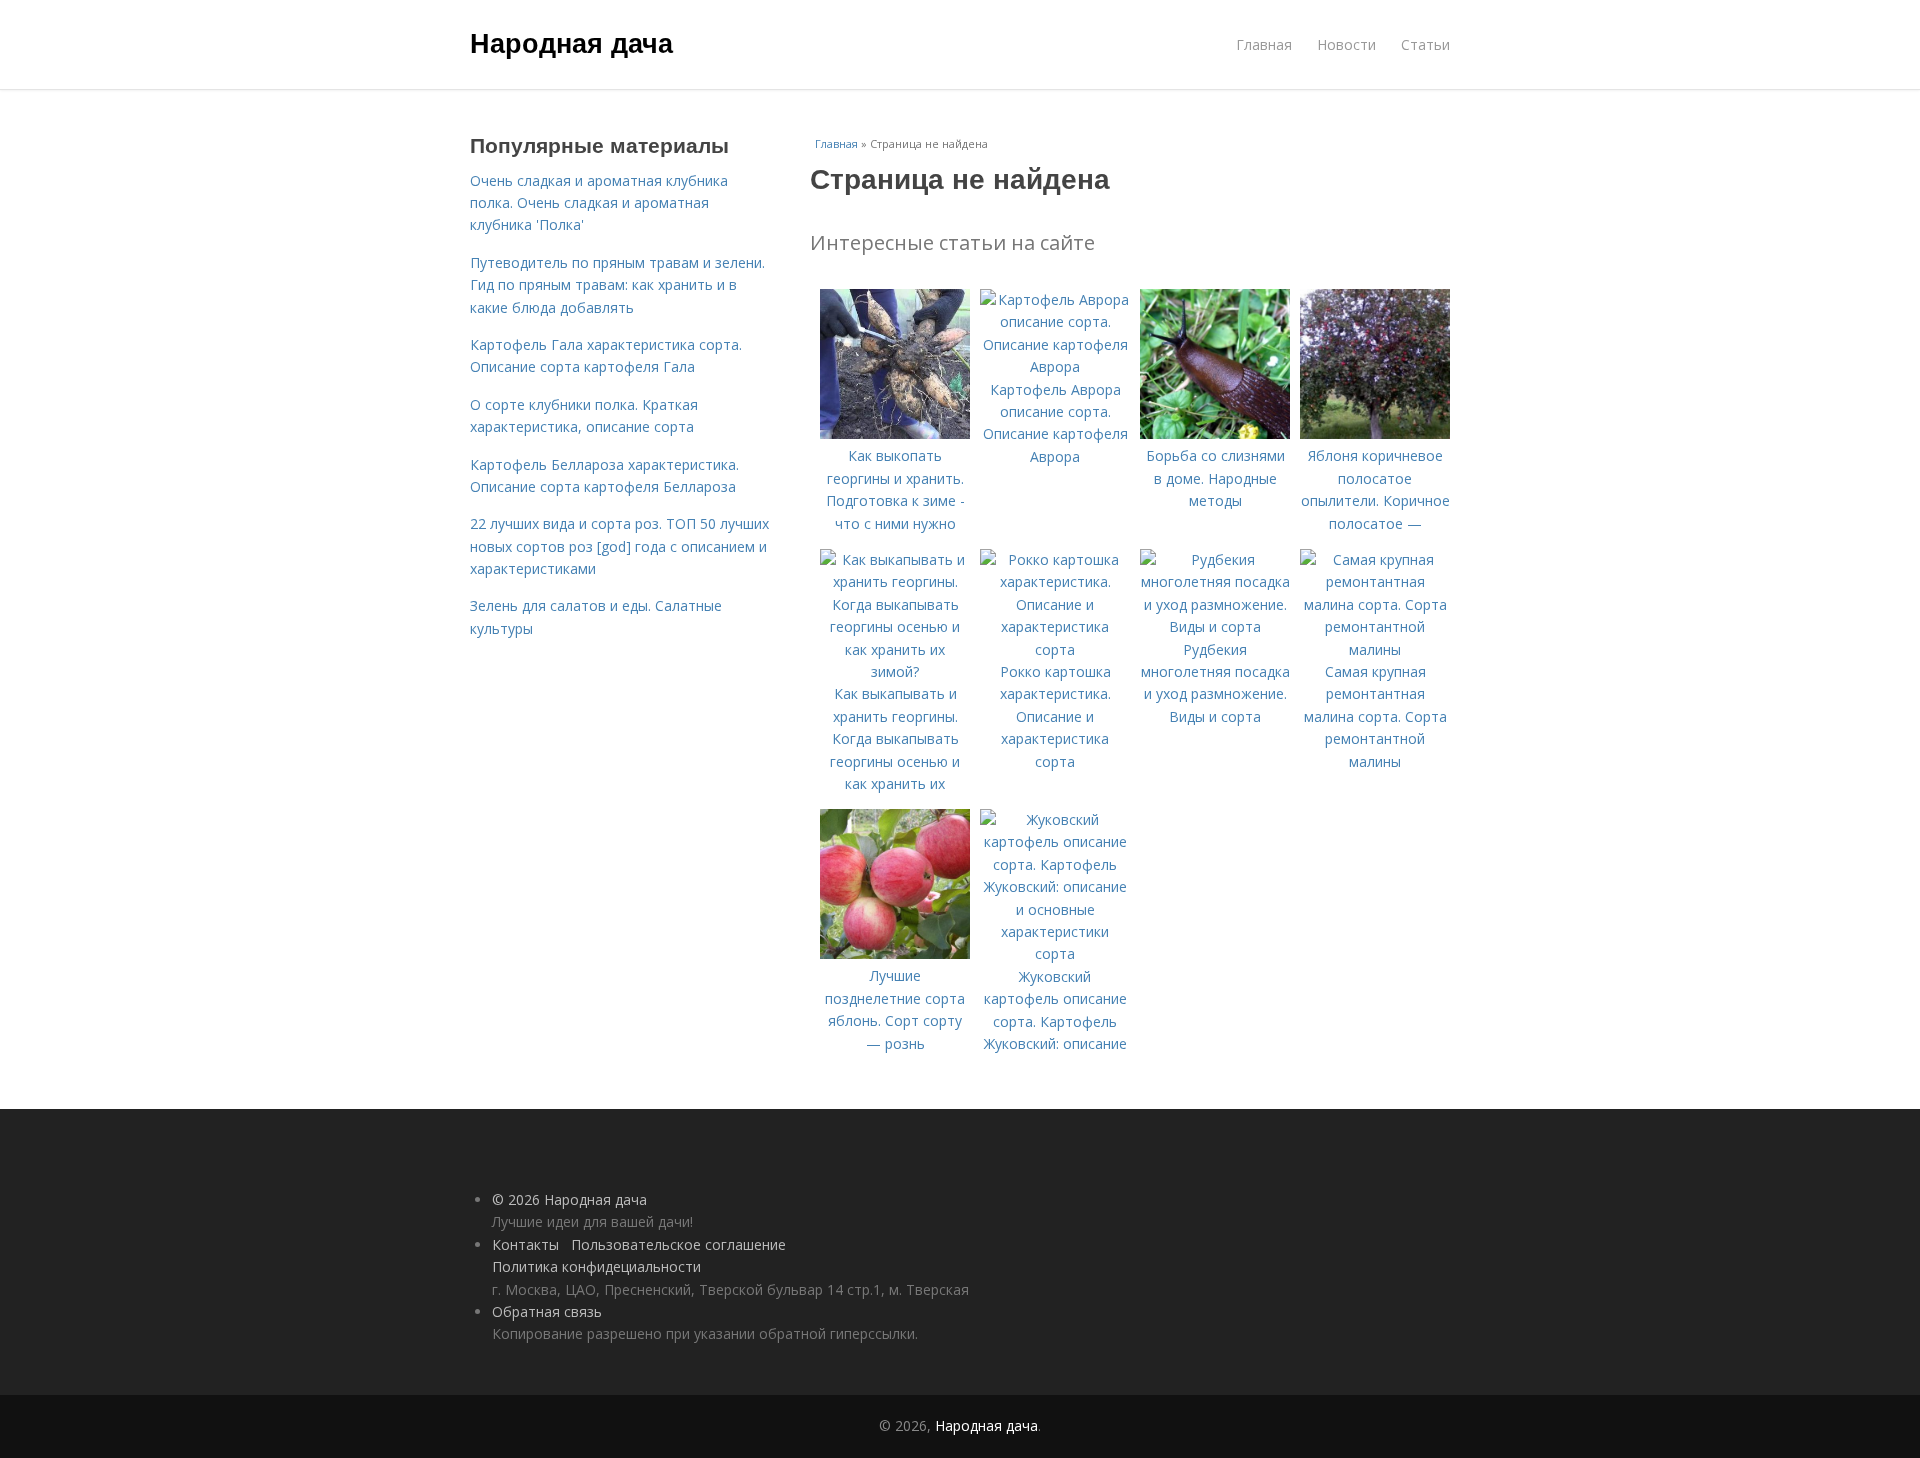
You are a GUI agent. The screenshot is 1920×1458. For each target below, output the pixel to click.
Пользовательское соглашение (678, 1244)
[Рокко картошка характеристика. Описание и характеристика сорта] (1055, 649)
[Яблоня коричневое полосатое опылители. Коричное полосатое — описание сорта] (1375, 433)
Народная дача (571, 42)
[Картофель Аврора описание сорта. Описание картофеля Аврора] (1055, 366)
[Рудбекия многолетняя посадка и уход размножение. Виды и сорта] (1215, 626)
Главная (1264, 44)
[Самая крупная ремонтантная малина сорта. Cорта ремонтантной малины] (1375, 649)
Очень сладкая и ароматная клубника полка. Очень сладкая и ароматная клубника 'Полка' (599, 203)
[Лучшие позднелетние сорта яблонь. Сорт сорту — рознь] (895, 953)
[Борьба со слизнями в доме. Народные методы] (1215, 433)
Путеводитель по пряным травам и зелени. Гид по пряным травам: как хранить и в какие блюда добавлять (617, 285)
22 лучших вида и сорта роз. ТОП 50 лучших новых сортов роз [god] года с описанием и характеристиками (619, 546)
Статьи (1425, 44)
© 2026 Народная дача (569, 1199)
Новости (1346, 44)
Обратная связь (547, 1311)
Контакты (525, 1244)
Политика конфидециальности (596, 1266)
